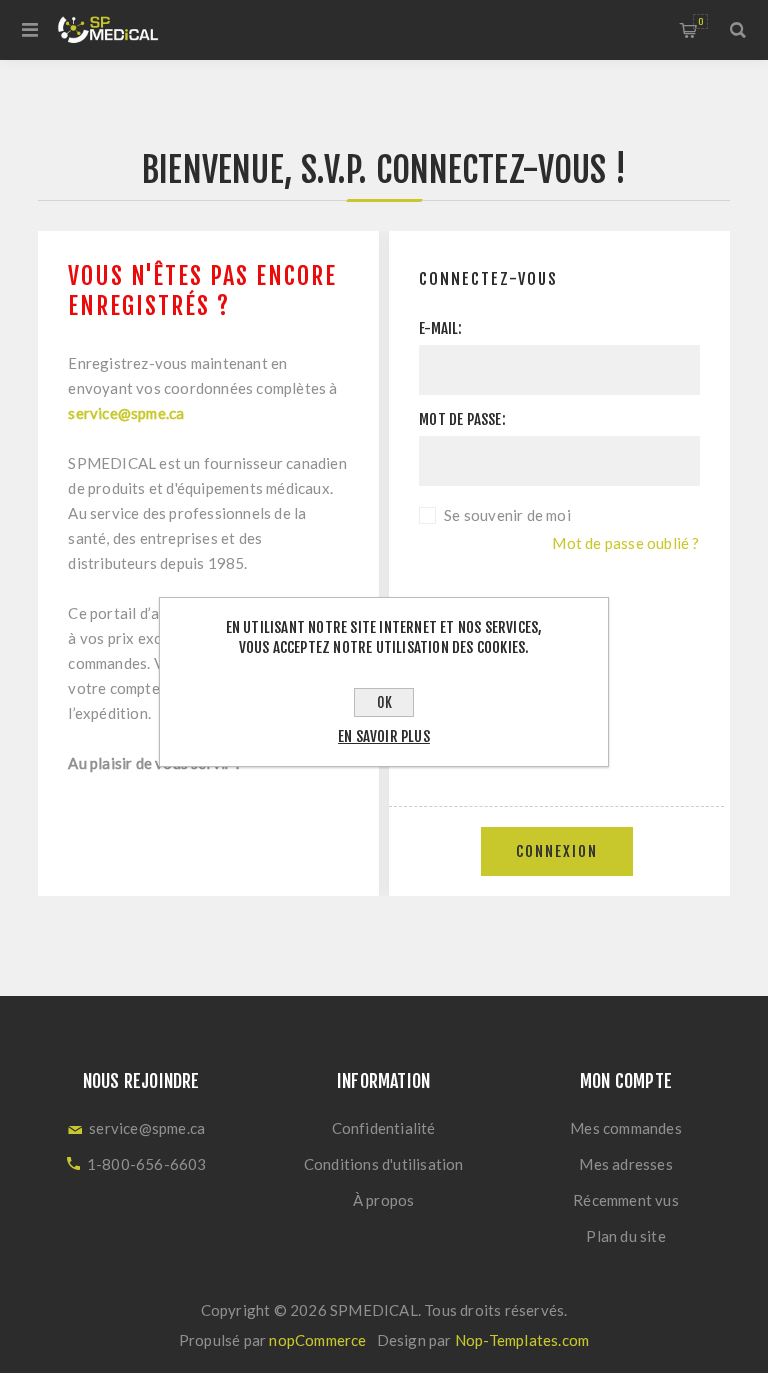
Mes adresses (625, 1164)
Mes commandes (626, 1128)
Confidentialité (384, 1128)
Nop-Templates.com (522, 1340)
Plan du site (625, 1236)
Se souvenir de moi (507, 515)
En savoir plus (384, 736)
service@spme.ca (126, 413)
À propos (384, 1200)
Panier (700, 21)
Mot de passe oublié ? (625, 543)
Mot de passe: (462, 419)
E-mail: (440, 328)
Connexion (557, 851)
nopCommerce (317, 1340)
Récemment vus (626, 1200)
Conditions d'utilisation (384, 1164)
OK (384, 702)
